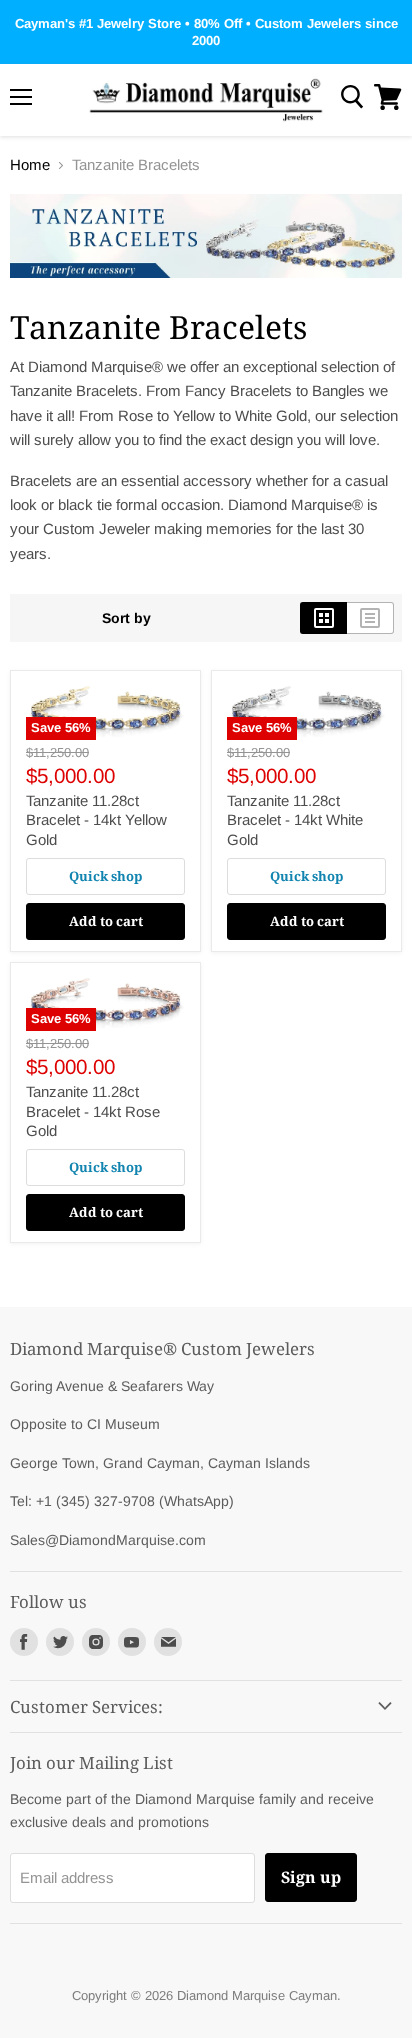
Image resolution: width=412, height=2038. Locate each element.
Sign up (311, 1877)
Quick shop (105, 876)
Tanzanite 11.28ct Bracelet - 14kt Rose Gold (93, 1111)
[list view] (370, 618)
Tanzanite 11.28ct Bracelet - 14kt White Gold (295, 820)
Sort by (126, 618)
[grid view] (323, 618)
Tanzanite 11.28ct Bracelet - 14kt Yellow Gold (96, 820)
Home (30, 164)
